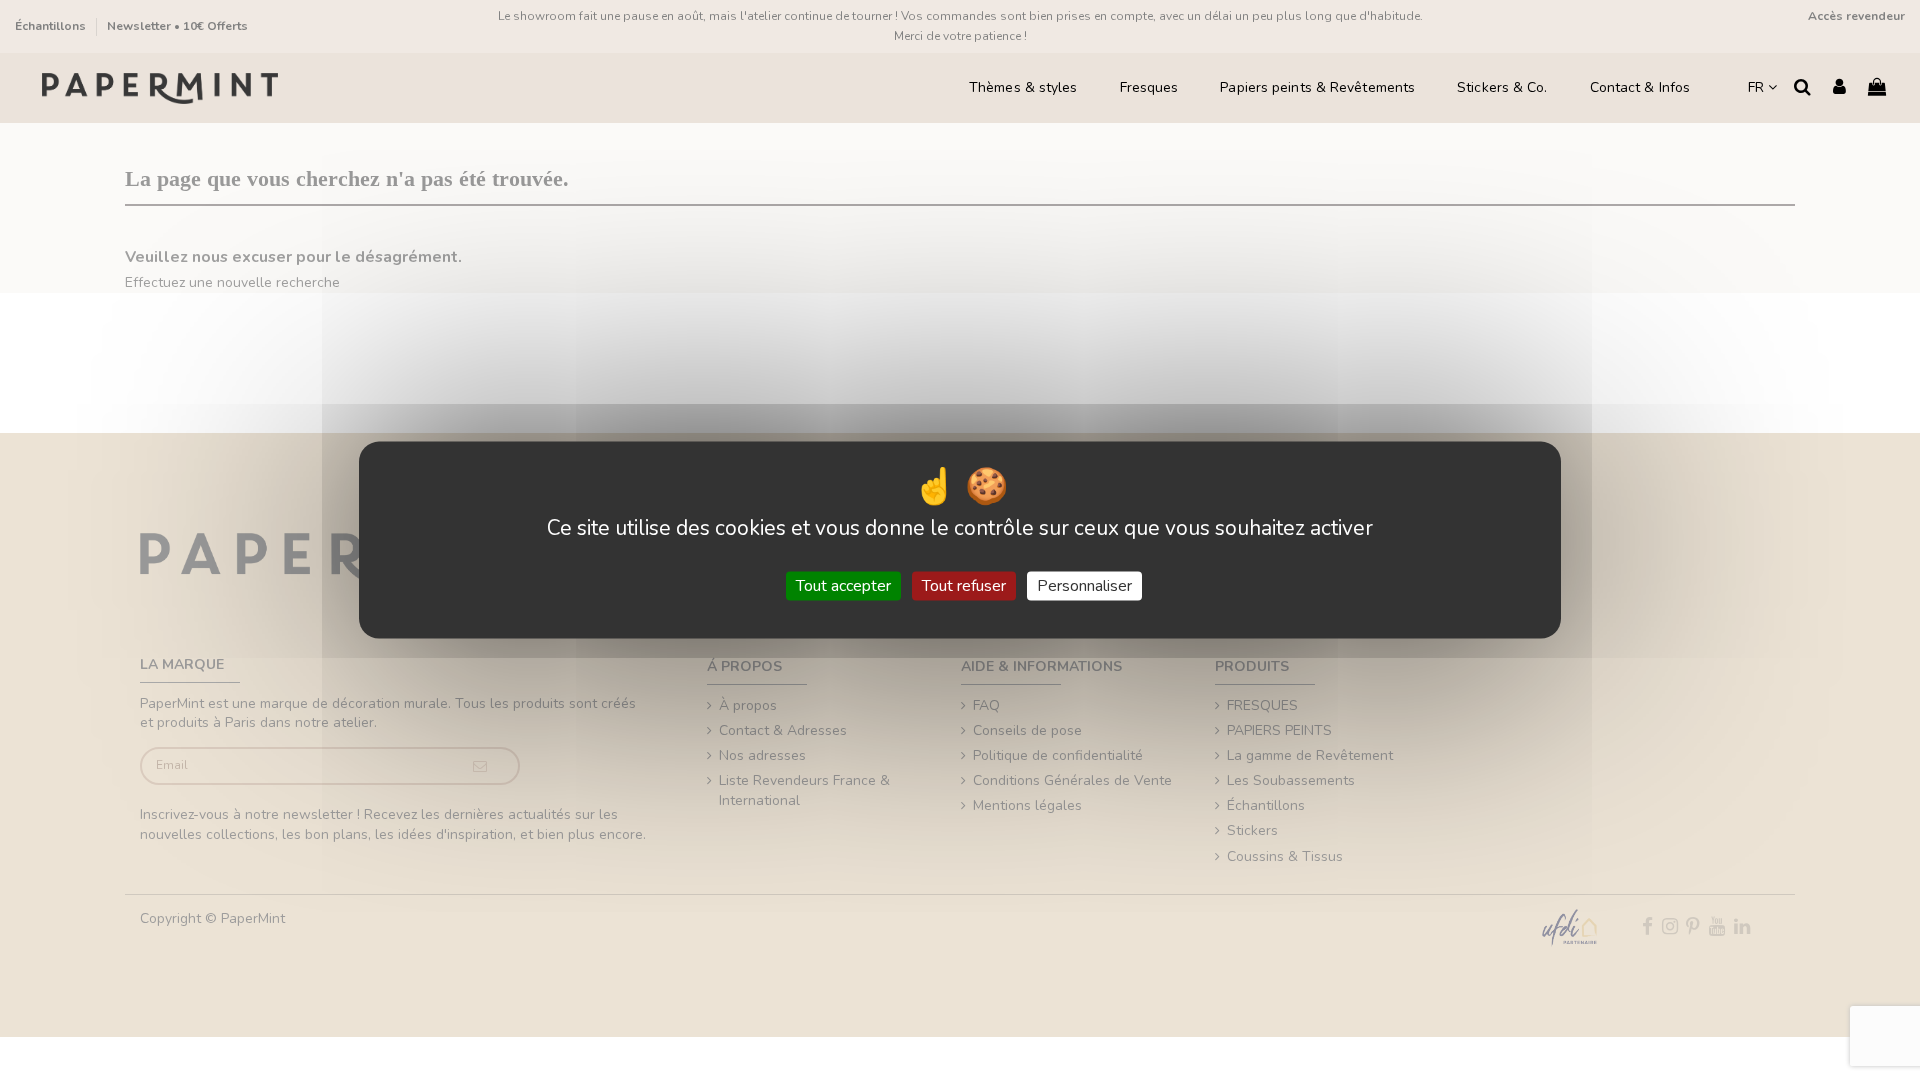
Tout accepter (843, 585)
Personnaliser (1084, 585)
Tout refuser (964, 585)
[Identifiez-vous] (1839, 88)
